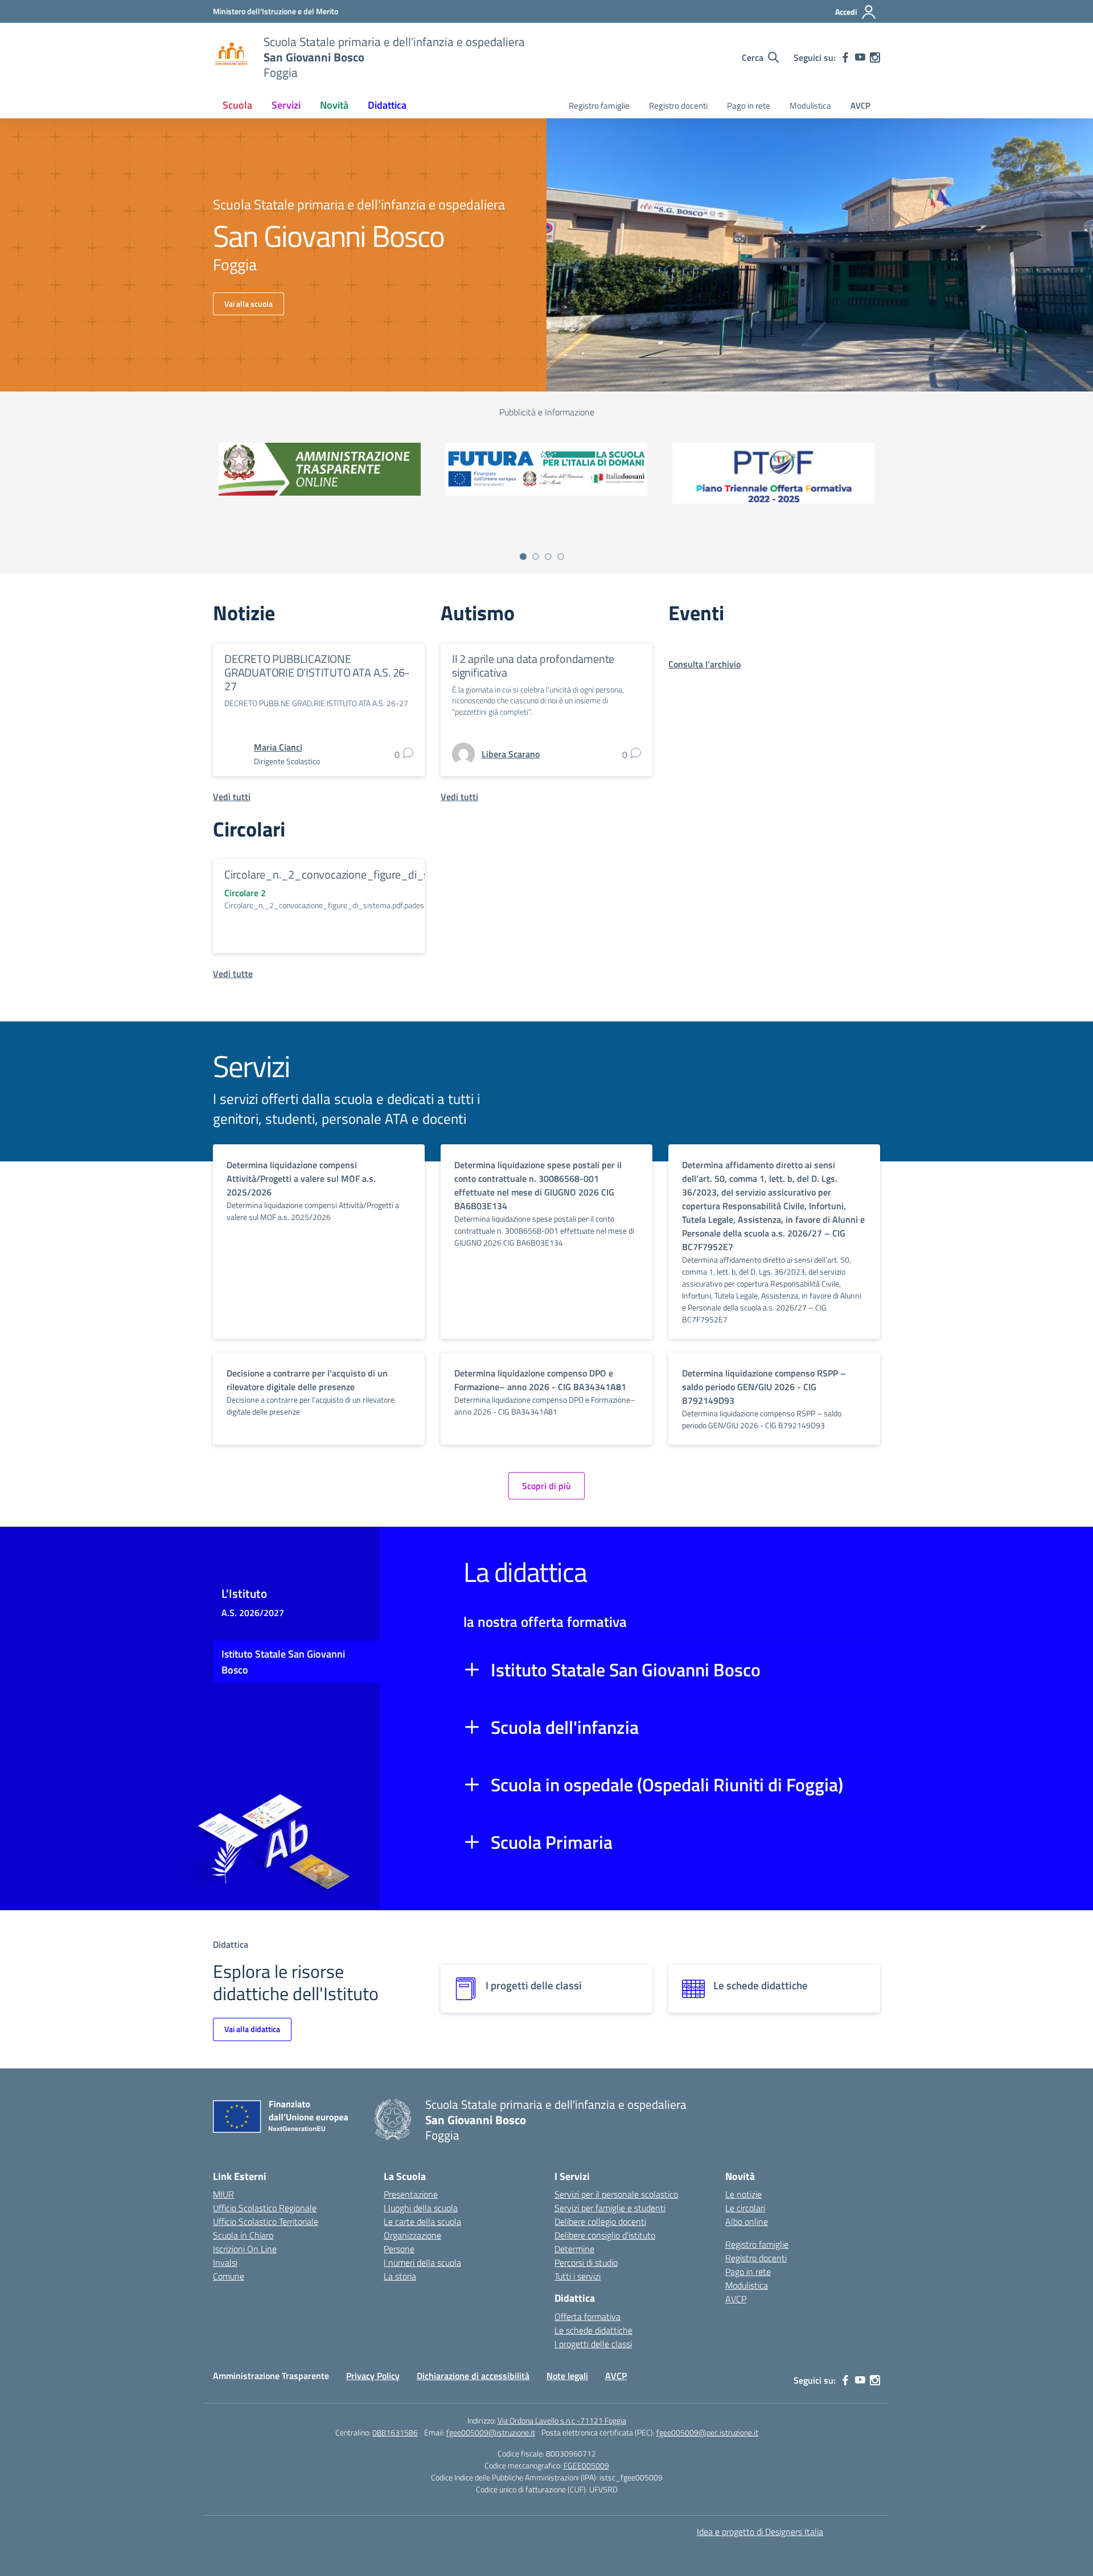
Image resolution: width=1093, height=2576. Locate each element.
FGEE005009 (586, 2465)
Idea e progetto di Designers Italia (760, 2532)
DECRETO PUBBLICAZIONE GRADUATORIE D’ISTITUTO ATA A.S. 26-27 (317, 672)
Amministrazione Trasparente (271, 2376)
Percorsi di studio (586, 2262)
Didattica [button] (387, 105)
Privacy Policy (373, 2376)
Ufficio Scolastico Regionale (265, 2208)
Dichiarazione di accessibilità (473, 2376)
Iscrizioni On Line (245, 2249)
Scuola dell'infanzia (565, 1727)
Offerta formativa (587, 2317)
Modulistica (810, 106)
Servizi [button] (286, 105)
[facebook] (845, 57)
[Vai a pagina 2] (536, 557)
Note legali (567, 2376)
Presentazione (411, 2194)
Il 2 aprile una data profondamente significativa (533, 665)
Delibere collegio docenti (600, 2221)
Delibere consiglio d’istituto (605, 2235)
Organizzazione (412, 2235)
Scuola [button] (237, 105)
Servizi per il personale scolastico (616, 2194)
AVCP (860, 106)
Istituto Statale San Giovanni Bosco (626, 1670)
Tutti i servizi (578, 2276)
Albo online (747, 2221)
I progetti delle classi (593, 2344)
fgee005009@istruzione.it (491, 2432)
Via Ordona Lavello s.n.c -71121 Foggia (562, 2420)
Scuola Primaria (552, 1842)
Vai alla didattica (252, 2029)
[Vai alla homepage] (231, 57)
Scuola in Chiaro (243, 2235)
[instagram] (875, 57)
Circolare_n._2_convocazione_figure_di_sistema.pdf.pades (367, 874)
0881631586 (395, 2432)
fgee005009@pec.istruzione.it (707, 2432)
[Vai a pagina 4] (561, 557)
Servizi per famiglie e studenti (610, 2208)
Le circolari (745, 2208)
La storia (400, 2276)
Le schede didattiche (593, 2330)
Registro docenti (678, 106)
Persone (399, 2249)
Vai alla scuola (248, 304)
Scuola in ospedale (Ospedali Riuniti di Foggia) (667, 1784)
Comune (229, 2276)
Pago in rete (749, 106)
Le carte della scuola (422, 2221)
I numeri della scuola (422, 2262)
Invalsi (225, 2262)
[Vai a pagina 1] (523, 557)
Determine (574, 2249)
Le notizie (743, 2194)
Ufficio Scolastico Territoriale (266, 2221)
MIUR (223, 2194)
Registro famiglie (599, 106)
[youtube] (860, 57)
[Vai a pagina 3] (548, 557)
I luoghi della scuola (421, 2208)
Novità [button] (334, 105)
